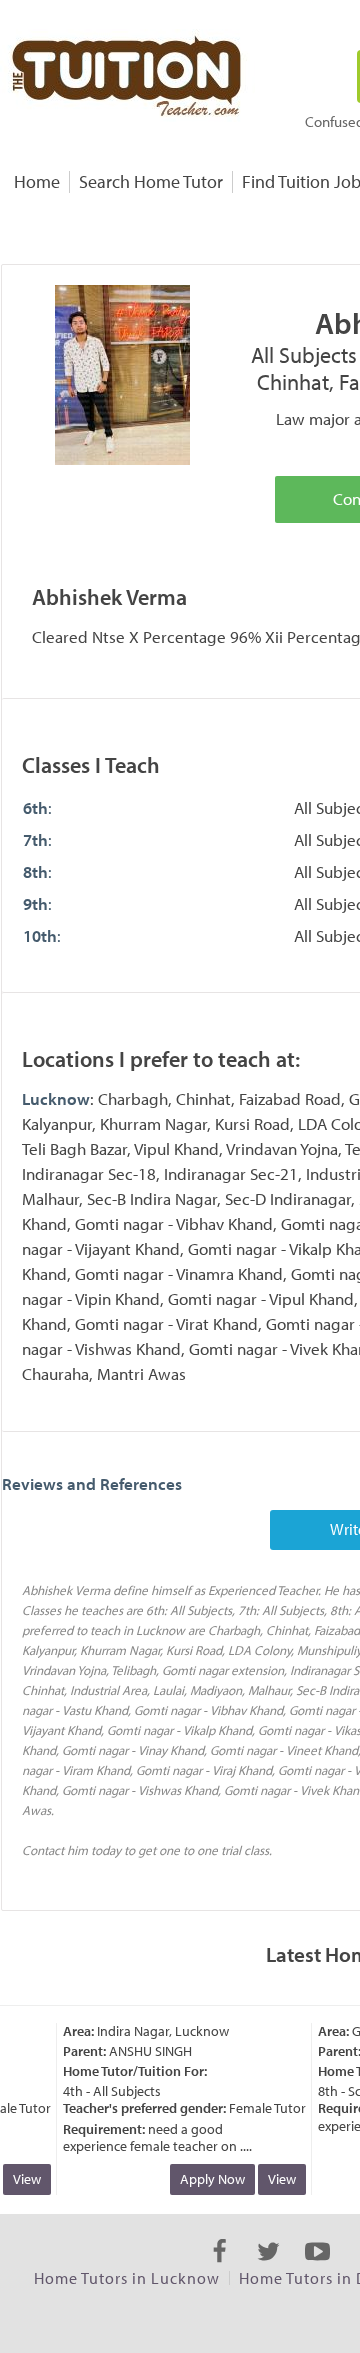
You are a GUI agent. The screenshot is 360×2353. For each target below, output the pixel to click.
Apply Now (205, 2179)
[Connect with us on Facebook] (219, 2269)
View (275, 2179)
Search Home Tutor (151, 181)
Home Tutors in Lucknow (127, 2278)
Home (37, 181)
